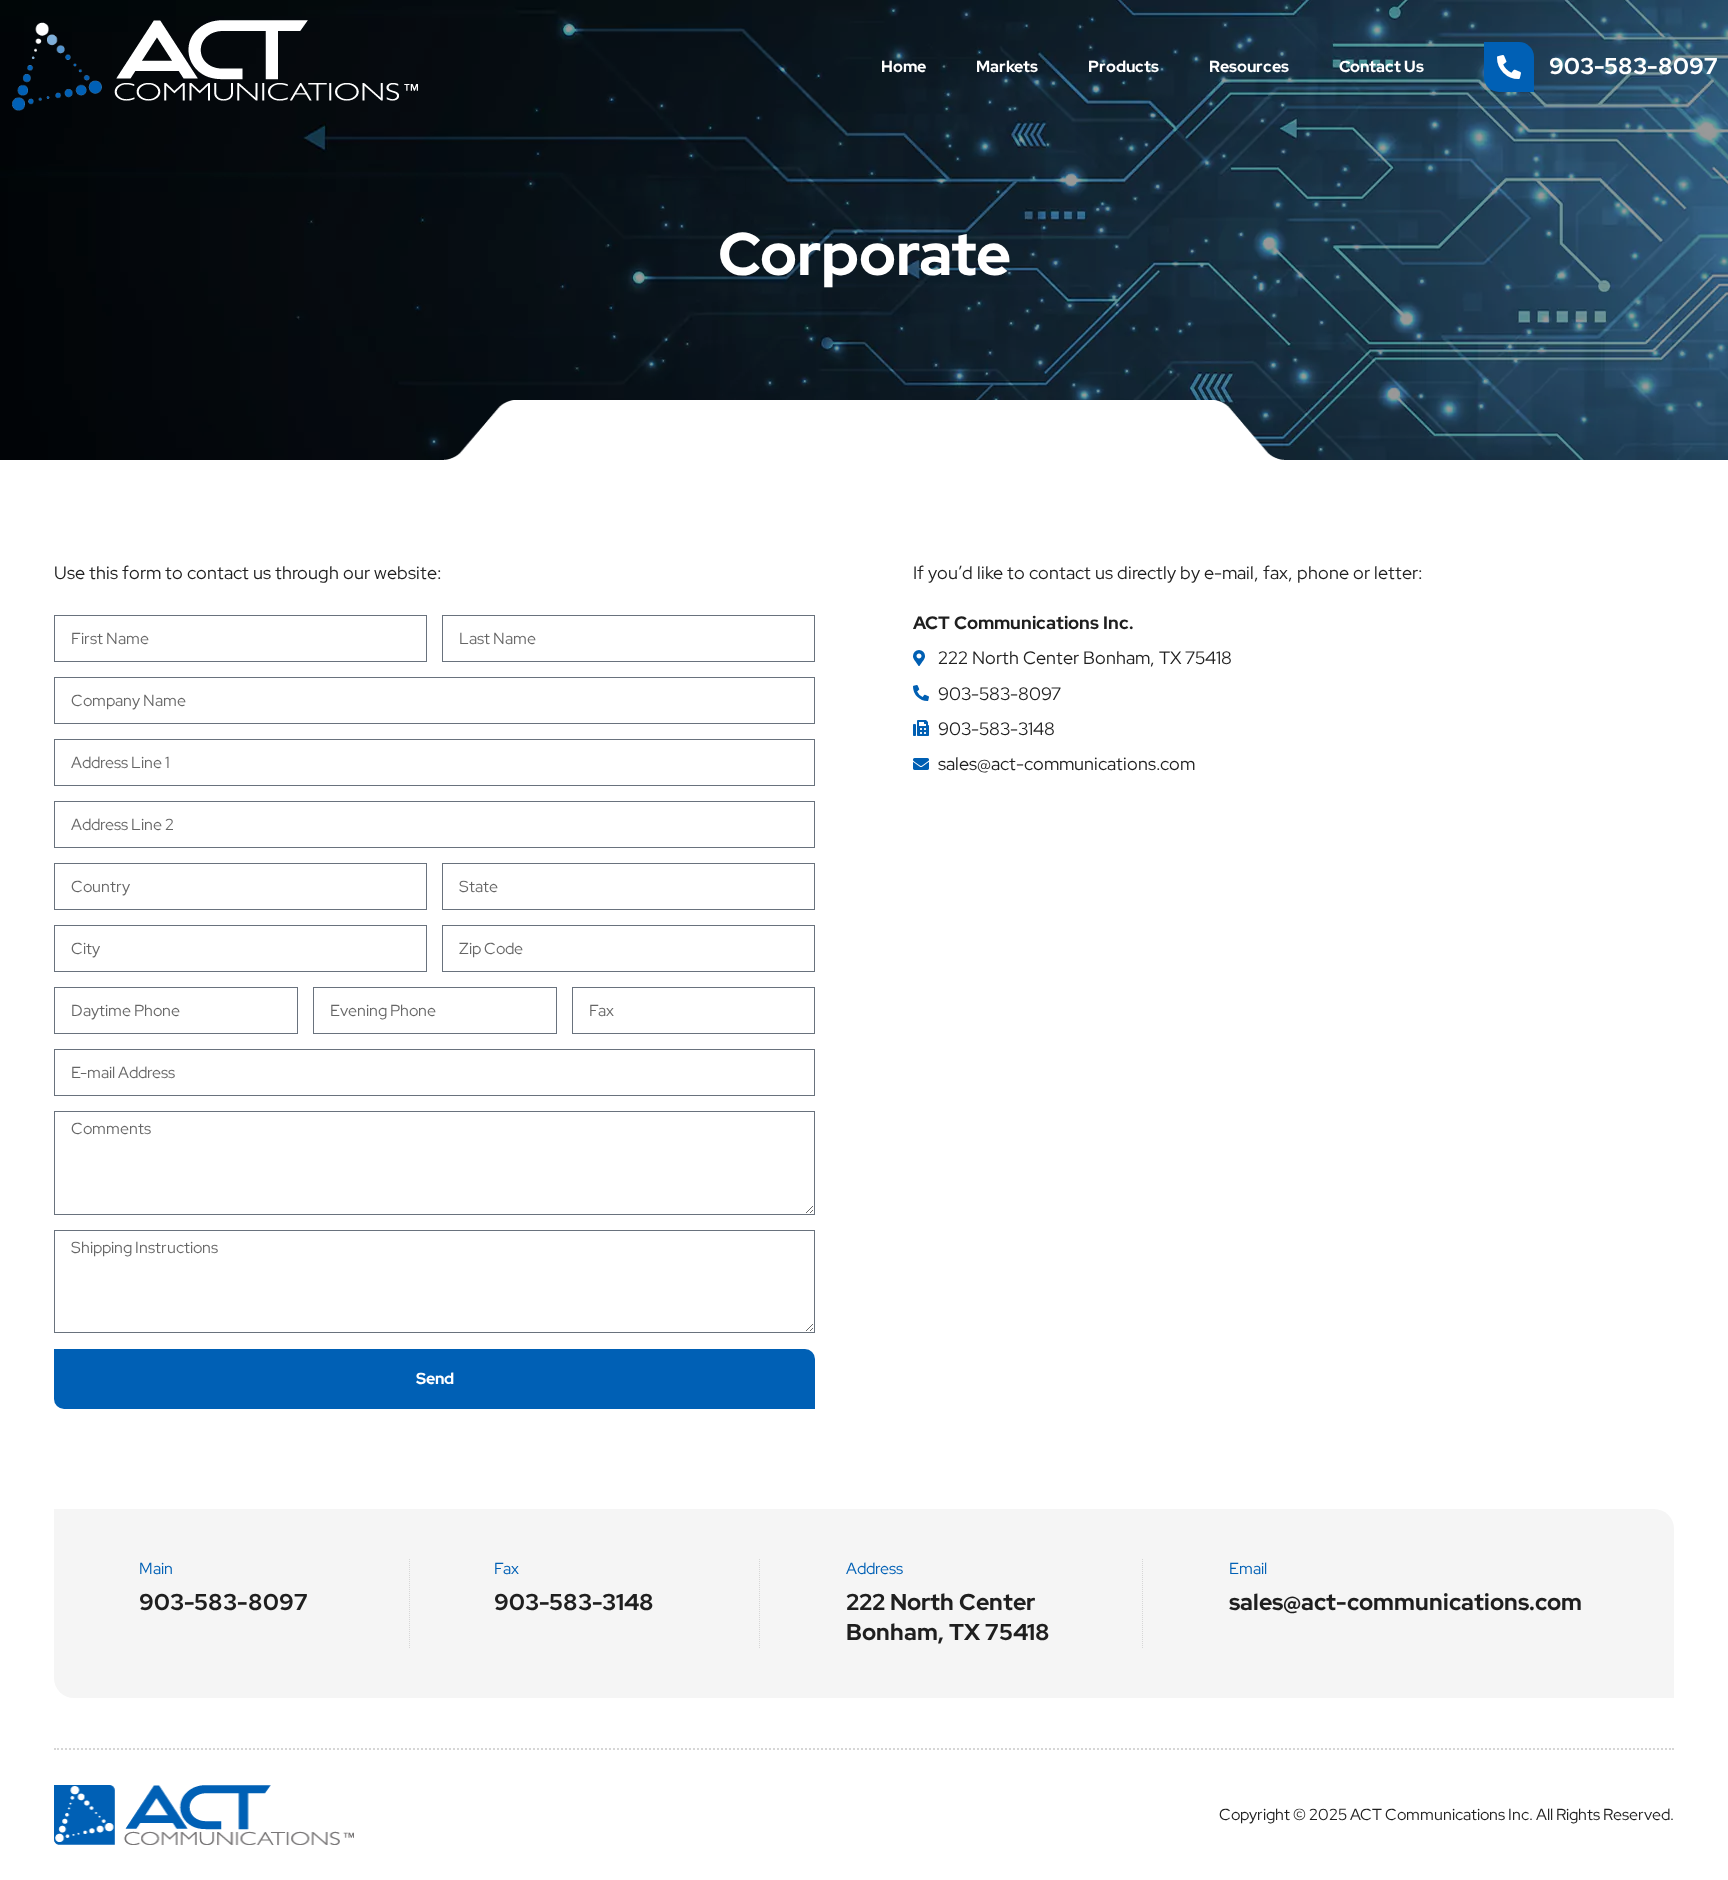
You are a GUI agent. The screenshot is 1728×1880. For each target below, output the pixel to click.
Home (903, 66)
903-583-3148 (996, 728)
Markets (1007, 66)
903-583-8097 (999, 693)
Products (1123, 66)
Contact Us (1381, 66)
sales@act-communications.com (1066, 763)
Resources (1249, 66)
